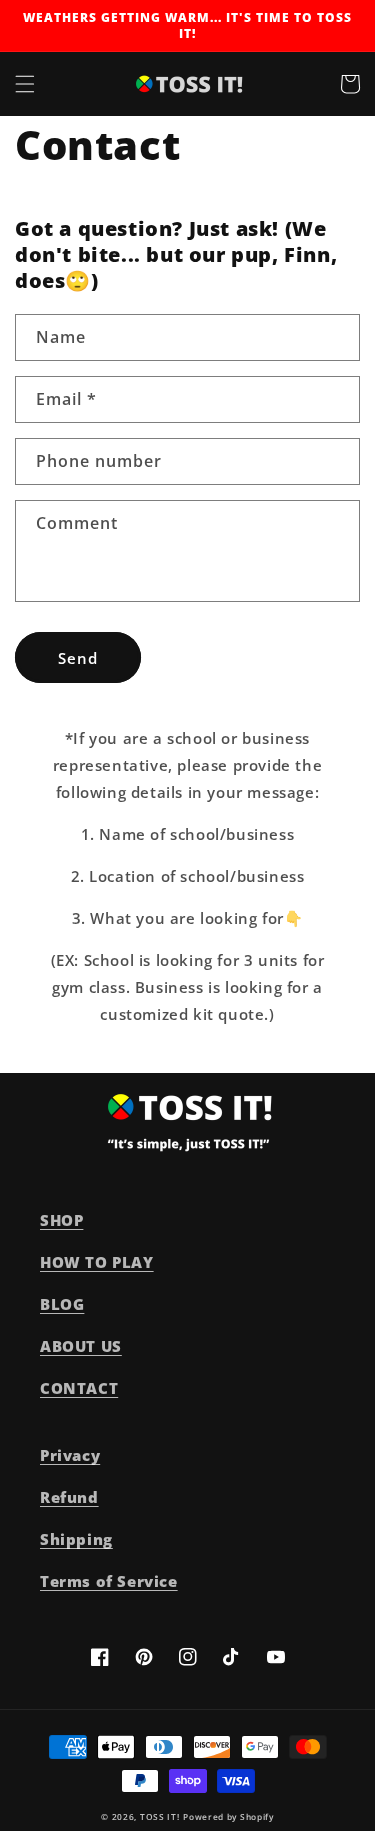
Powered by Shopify (228, 1816)
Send (78, 658)
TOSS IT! (160, 1816)
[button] (25, 84)
